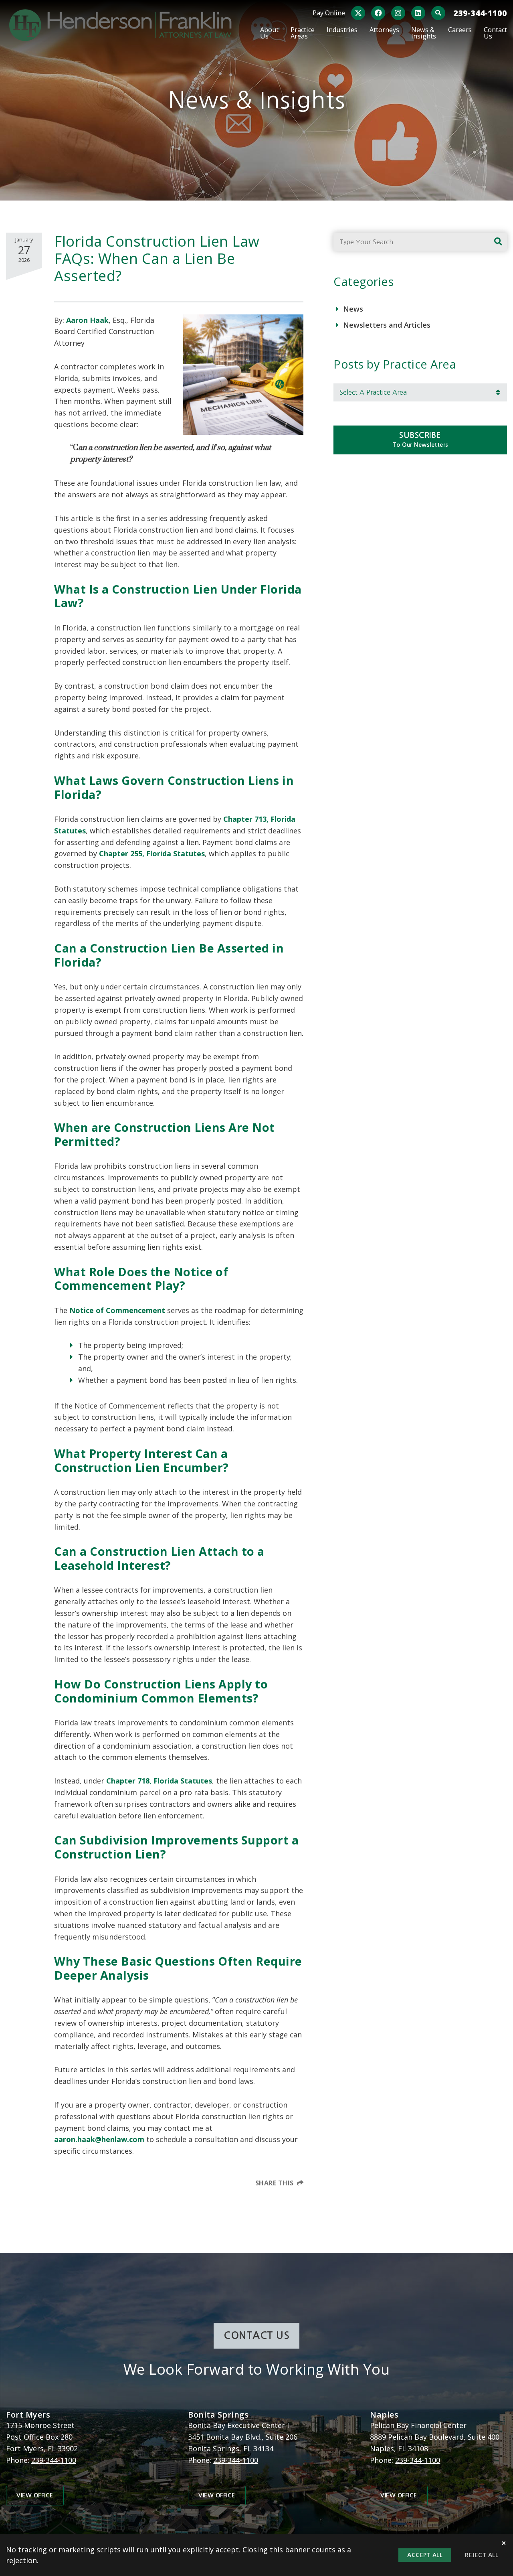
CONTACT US (256, 2336)
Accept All (425, 2555)
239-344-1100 (480, 13)
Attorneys (384, 30)
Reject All (482, 2555)
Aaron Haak (87, 320)
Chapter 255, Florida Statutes (152, 853)
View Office (35, 2495)
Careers (460, 30)
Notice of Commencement (117, 1310)
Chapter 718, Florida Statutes (159, 1781)
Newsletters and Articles (387, 325)
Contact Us (495, 33)
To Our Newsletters (420, 440)
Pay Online (329, 13)
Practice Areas (303, 33)
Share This (275, 2183)
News (353, 309)
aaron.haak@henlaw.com (99, 2139)
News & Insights (424, 33)
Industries (342, 30)
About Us (269, 33)
